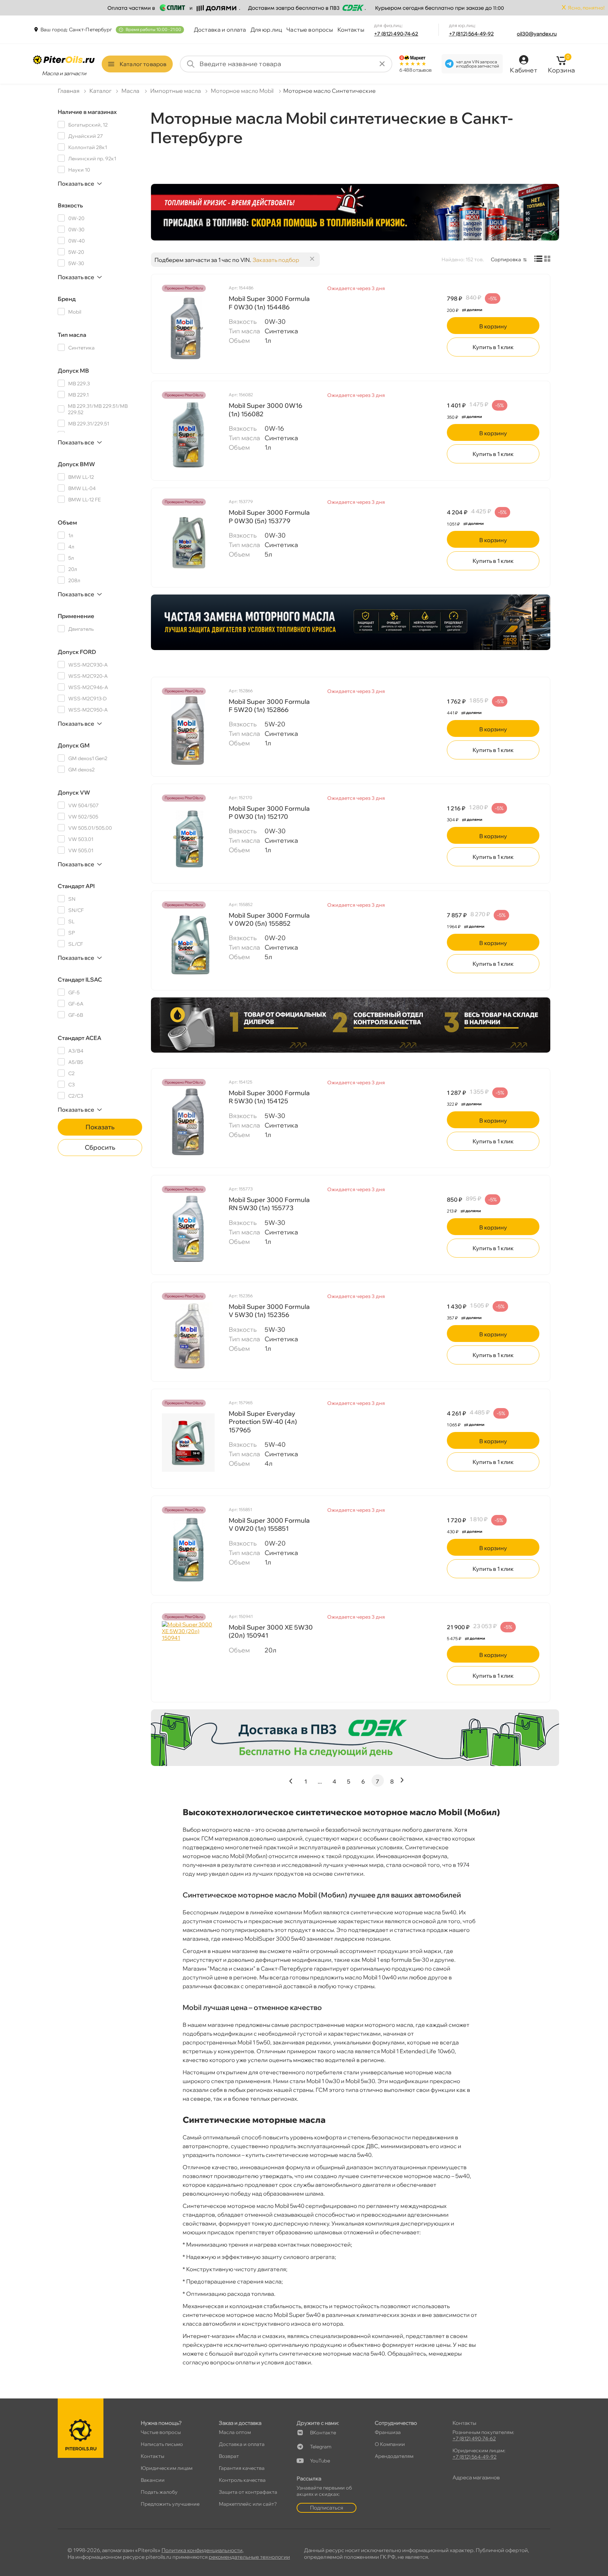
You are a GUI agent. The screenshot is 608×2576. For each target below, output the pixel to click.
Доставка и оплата (220, 30)
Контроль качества (242, 2480)
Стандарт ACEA (80, 1038)
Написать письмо (162, 2444)
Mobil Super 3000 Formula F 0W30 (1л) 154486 (269, 303)
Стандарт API (76, 886)
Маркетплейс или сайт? (248, 2504)
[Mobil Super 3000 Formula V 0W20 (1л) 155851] (188, 1549)
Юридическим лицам (167, 2468)
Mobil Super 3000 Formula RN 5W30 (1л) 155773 (269, 1204)
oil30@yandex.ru (537, 34)
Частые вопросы (310, 30)
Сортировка (506, 259)
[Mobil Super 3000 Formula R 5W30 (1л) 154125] (188, 1122)
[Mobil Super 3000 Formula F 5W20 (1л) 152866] (188, 731)
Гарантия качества (242, 2468)
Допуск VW (74, 792)
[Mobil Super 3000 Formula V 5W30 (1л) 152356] (188, 1336)
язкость (70, 205)
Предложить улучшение (170, 2504)
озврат (229, 2456)
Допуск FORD (77, 652)
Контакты (351, 30)
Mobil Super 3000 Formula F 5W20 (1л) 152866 (269, 706)
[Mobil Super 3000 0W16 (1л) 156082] (188, 435)
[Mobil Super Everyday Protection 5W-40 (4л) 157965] (188, 1443)
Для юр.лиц (267, 30)
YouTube (320, 2461)
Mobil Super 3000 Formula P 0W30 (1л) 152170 (269, 812)
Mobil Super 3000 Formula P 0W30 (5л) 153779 (269, 516)
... (320, 1781)
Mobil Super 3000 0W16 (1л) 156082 (265, 410)
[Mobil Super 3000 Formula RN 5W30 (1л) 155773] (188, 1229)
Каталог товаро (143, 64)
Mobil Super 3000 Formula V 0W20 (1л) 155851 (269, 1524)
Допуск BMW (76, 464)
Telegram (321, 2447)
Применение (76, 616)
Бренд (67, 299)
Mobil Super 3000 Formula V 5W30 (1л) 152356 (269, 1311)
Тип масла (72, 335)
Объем (67, 522)
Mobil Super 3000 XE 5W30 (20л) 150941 (271, 1631)
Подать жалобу (159, 2492)
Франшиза (388, 2432)
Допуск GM (74, 745)
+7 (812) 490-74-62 (396, 34)
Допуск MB (73, 371)
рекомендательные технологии (249, 2557)
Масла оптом (235, 2432)
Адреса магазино (476, 2477)
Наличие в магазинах (87, 112)
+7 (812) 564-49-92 (471, 34)
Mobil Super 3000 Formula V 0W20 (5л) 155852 (269, 919)
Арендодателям (394, 2456)
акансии (153, 2480)
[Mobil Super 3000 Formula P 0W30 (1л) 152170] (188, 837)
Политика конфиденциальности (202, 2550)
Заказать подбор (276, 260)
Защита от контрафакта (248, 2492)
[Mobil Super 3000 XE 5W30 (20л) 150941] (188, 1656)
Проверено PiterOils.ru (184, 288)
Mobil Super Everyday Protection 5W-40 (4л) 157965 (263, 1422)
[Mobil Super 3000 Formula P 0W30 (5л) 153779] (188, 541)
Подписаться (327, 2508)
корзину (493, 326)
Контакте (323, 2433)
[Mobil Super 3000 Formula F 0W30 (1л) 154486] (188, 328)
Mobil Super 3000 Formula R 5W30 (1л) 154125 (269, 1097)
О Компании (390, 2444)
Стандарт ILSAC (80, 979)
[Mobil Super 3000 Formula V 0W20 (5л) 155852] (188, 944)
